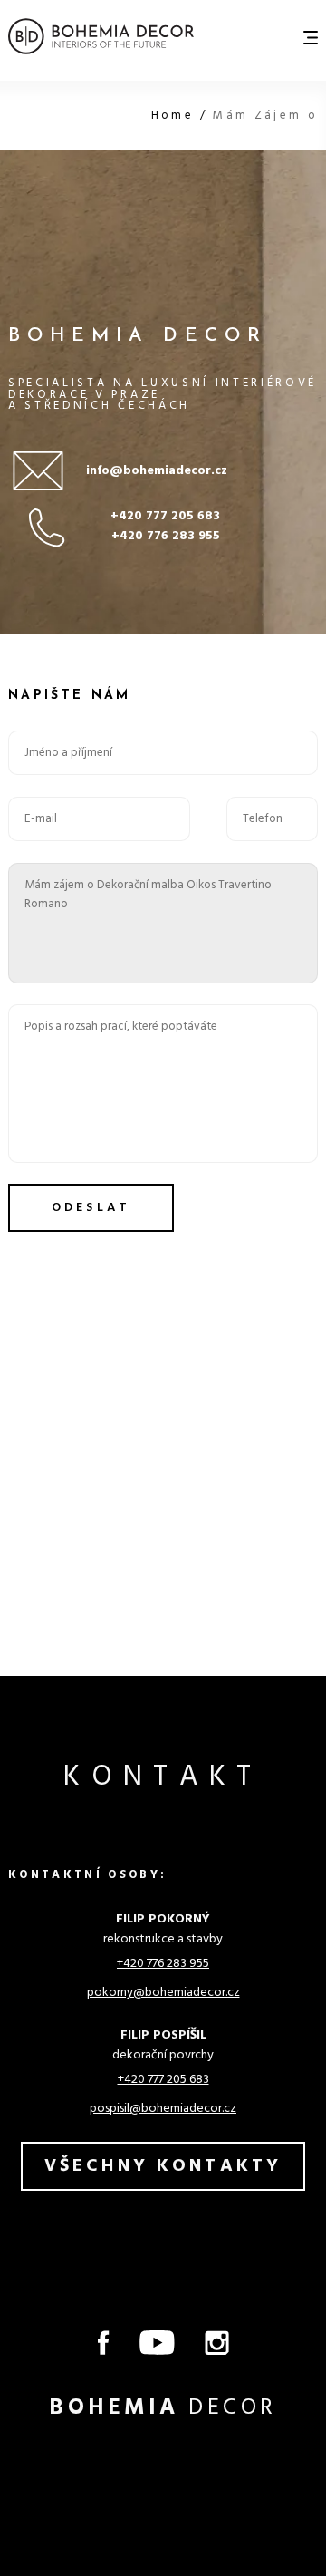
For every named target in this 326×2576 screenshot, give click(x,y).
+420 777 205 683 (165, 516)
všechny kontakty (163, 2166)
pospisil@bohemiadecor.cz (163, 2109)
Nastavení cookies (58, 2456)
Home (176, 116)
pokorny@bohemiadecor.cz (163, 1993)
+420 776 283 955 (166, 536)
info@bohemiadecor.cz (157, 471)
